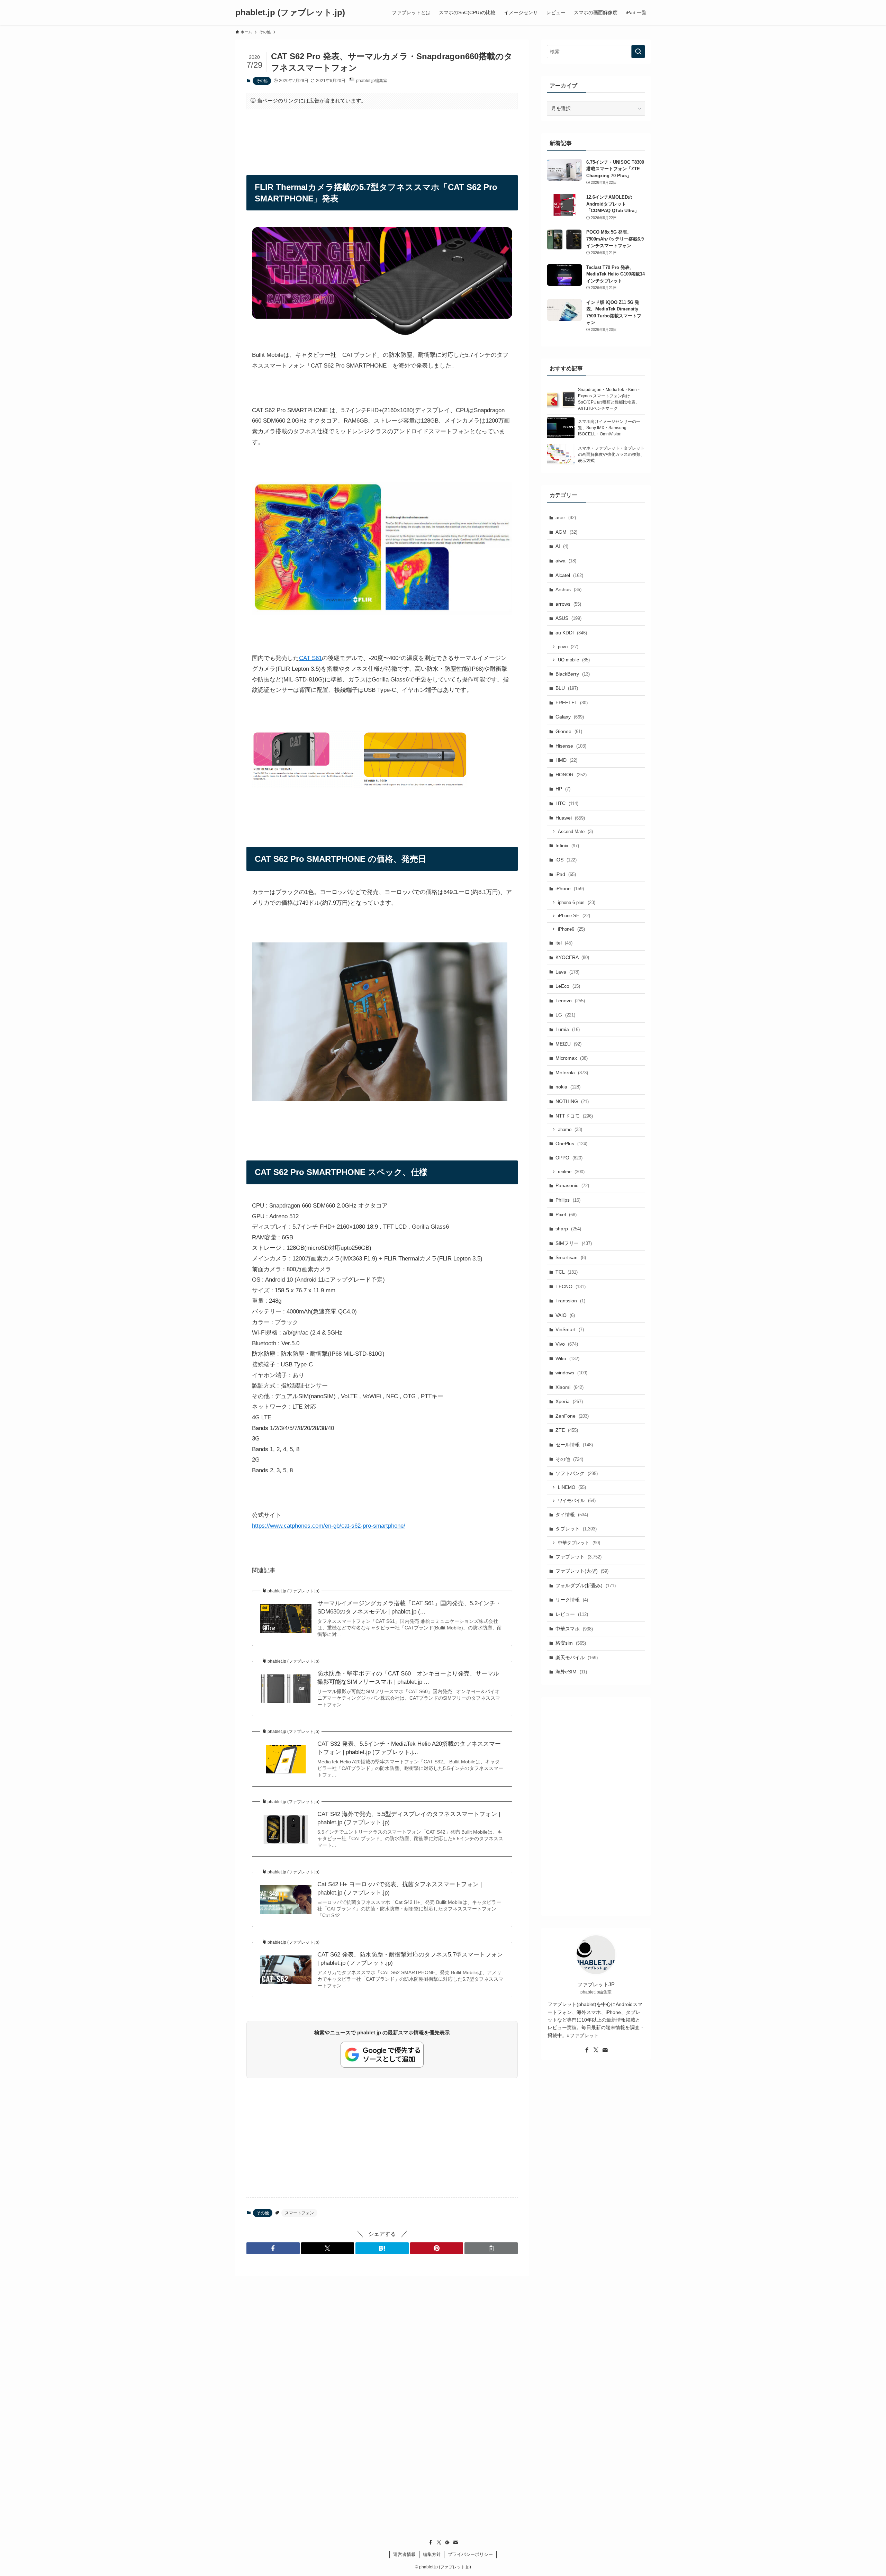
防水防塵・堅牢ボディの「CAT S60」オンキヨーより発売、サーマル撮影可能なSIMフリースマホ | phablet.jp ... (408, 1678)
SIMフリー (574, 1243)
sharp (568, 1229)
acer (566, 517)
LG (565, 1015)
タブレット (576, 1529)
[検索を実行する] (638, 52)
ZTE (567, 1430)
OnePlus (571, 1144)
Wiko (567, 1358)
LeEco (568, 986)
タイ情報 (572, 1515)
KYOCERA (572, 957)
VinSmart (570, 1329)
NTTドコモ (574, 1116)
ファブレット (578, 1557)
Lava (567, 972)
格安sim (571, 1643)
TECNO (571, 1286)
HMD (566, 760)
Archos (568, 589)
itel (564, 943)
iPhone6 (571, 929)
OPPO (569, 1158)
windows (571, 1373)
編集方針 (432, 2554)
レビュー (572, 1614)
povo (568, 647)
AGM (566, 532)
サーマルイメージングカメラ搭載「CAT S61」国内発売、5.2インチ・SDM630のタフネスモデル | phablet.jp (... (409, 1607)
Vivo (567, 1344)
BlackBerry (573, 674)
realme (571, 1172)
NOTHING (572, 1101)
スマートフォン (299, 2213)
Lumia (568, 1029)
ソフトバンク (577, 1473)
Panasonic (572, 1185)
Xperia (569, 1401)
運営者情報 (404, 2554)
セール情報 (574, 1445)
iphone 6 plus (577, 902)
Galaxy (570, 717)
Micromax (572, 1058)
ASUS (568, 618)
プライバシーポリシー (470, 2554)
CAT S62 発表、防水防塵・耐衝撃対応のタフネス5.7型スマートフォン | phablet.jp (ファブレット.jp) (410, 1959)
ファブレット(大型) (582, 1571)
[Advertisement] (382, 136)
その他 (262, 81)
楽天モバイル (577, 1657)
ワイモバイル (577, 1501)
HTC (567, 803)
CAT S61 (310, 658)
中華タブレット (579, 1543)
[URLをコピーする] (491, 2248)
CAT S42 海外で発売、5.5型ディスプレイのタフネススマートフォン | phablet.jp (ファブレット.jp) (409, 1818)
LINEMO (572, 1487)
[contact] (605, 2050)
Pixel (566, 1214)
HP (563, 789)
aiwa (566, 561)
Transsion (570, 1301)
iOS (566, 860)
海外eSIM (571, 1672)
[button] (273, 2248)
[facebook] (587, 2050)
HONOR (571, 775)
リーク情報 (572, 1600)
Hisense (571, 746)
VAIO (565, 1315)
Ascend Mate (575, 831)
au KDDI (571, 633)
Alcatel (569, 575)
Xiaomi (569, 1387)
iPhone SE (574, 916)
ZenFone (572, 1416)
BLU (567, 688)
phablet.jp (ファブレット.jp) (290, 12)
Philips (568, 1200)
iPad (566, 874)
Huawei (570, 818)
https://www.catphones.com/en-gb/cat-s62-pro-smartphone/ (329, 1526)
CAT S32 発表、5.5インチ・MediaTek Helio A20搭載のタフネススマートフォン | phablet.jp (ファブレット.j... (409, 1748)
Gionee (569, 731)
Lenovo (570, 1001)
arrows (568, 604)
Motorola (572, 1073)
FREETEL (572, 703)
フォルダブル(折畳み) (586, 1585)
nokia (568, 1087)
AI (562, 546)
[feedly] (447, 2542)
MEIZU (568, 1044)
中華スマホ (574, 1629)
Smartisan (571, 1257)
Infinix (567, 846)
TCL (567, 1272)
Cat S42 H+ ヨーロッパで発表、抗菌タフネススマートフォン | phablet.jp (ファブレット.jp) (400, 1888)
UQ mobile (574, 660)
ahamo (570, 1129)
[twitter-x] (596, 2050)
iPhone (570, 888)
